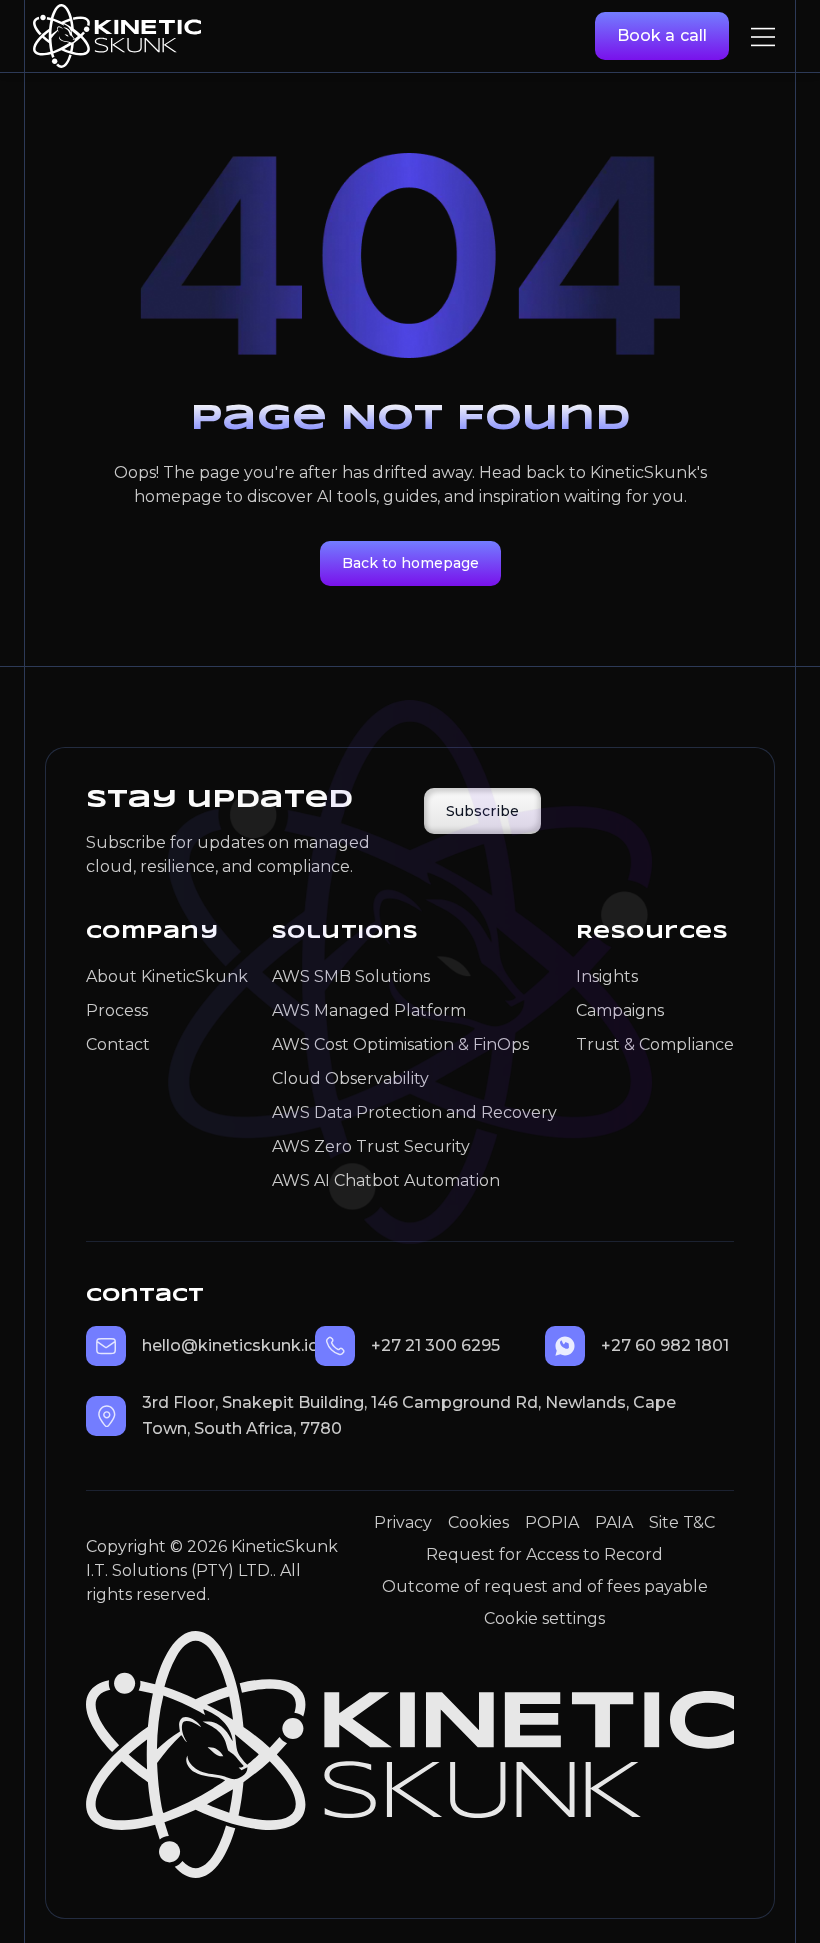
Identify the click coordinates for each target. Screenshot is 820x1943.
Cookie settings (544, 1618)
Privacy (403, 1522)
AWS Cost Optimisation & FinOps (400, 1044)
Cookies (478, 1522)
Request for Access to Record (544, 1554)
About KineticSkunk (167, 976)
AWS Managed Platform (369, 1010)
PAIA (614, 1522)
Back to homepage (410, 563)
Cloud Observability (350, 1078)
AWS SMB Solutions (351, 976)
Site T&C (682, 1522)
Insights (607, 976)
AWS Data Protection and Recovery (412, 1112)
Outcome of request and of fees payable (545, 1586)
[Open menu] (763, 37)
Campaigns (620, 1010)
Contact (118, 1044)
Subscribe (482, 811)
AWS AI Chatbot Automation (386, 1180)
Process (117, 1010)
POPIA (552, 1522)
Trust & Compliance (655, 1044)
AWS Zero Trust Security (371, 1146)
